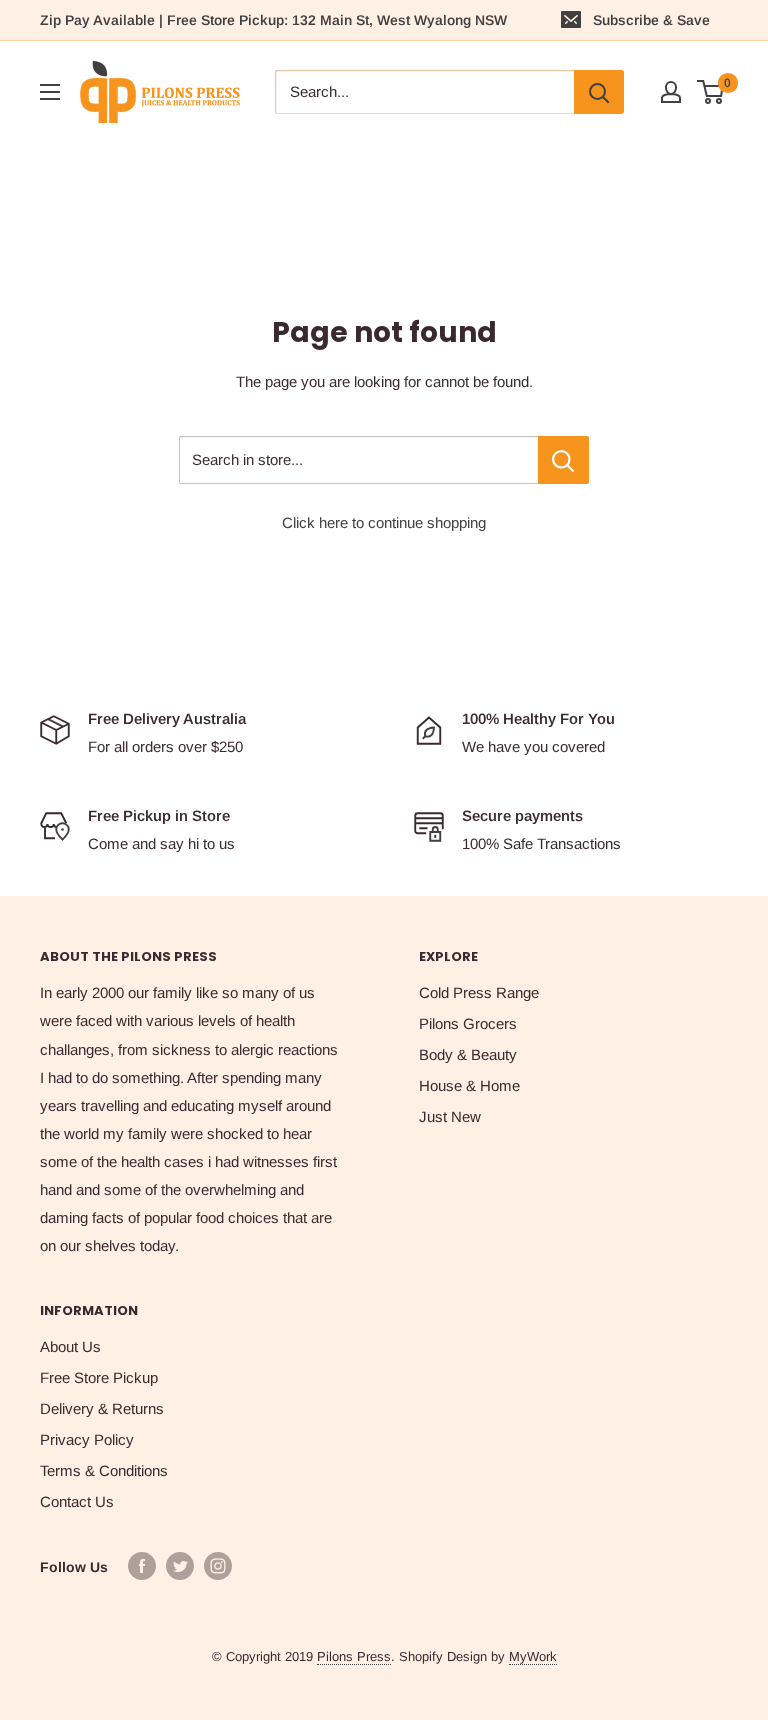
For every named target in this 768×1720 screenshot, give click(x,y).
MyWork (533, 1656)
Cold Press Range (479, 992)
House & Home (469, 1085)
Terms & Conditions (104, 1470)
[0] (711, 92)
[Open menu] (50, 92)
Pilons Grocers (468, 1023)
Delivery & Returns (102, 1408)
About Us (70, 1346)
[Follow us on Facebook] (142, 1566)
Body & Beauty (468, 1054)
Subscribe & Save (651, 20)
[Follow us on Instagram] (218, 1566)
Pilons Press (354, 1656)
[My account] (671, 92)
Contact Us (77, 1501)
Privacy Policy (87, 1439)
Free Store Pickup (99, 1377)
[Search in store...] (563, 460)
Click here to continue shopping (384, 522)
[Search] (599, 92)
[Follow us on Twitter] (180, 1566)
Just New (450, 1116)
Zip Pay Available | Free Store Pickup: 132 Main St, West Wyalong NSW (273, 20)
